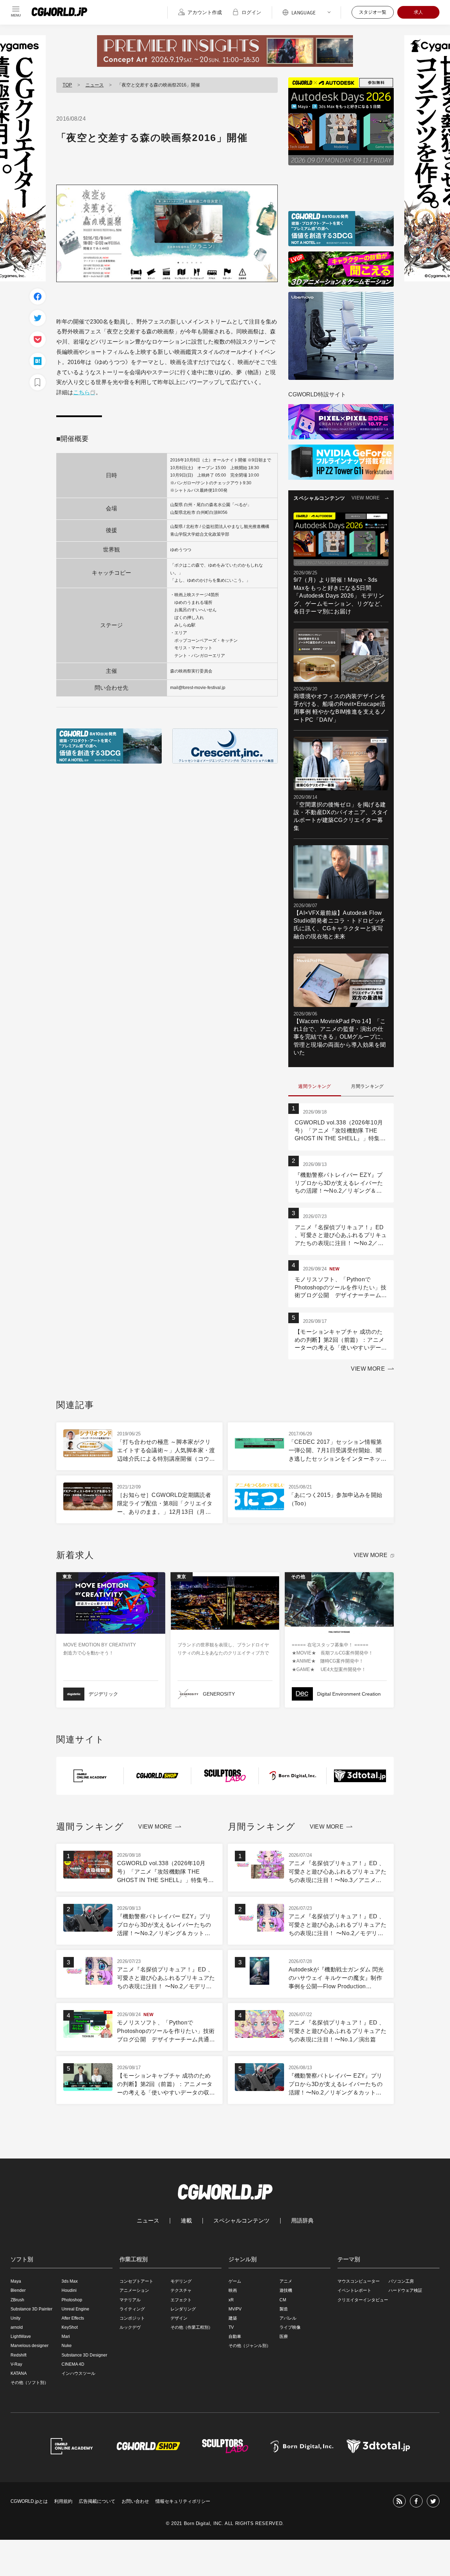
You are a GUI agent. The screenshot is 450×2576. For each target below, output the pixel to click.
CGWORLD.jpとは (29, 2501)
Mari (66, 2336)
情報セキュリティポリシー (183, 2501)
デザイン (179, 2318)
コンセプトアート (136, 2281)
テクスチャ (181, 2290)
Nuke (67, 2346)
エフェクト (181, 2300)
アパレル (288, 2318)
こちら (82, 392)
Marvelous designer (30, 2346)
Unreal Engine (75, 2309)
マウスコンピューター (359, 2281)
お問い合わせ (135, 2501)
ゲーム (235, 2281)
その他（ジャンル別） (250, 2346)
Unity (15, 2318)
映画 (233, 2290)
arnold (17, 2327)
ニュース (95, 85)
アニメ (286, 2281)
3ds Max (70, 2281)
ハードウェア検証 (405, 2290)
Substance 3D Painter (31, 2309)
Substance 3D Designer (84, 2355)
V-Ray (16, 2364)
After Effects (73, 2318)
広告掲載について (97, 2501)
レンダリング (183, 2309)
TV (231, 2327)
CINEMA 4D (73, 2364)
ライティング (132, 2309)
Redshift (18, 2355)
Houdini (69, 2290)
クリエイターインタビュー (363, 2300)
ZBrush (17, 2300)
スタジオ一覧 (373, 12)
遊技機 (286, 2290)
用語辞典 (302, 2221)
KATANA (19, 2373)
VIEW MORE (366, 498)
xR (231, 2300)
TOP (67, 85)
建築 (233, 2318)
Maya (16, 2281)
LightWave (21, 2336)
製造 (284, 2309)
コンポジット (132, 2318)
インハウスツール (78, 2373)
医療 (284, 2336)
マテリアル (130, 2300)
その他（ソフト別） (30, 2383)
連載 (186, 2221)
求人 (418, 12)
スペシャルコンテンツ (242, 2221)
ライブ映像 (290, 2327)
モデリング (181, 2281)
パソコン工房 (401, 2281)
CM (283, 2300)
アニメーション (134, 2290)
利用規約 (63, 2501)
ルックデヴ (130, 2327)
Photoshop (72, 2300)
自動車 (235, 2336)
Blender (18, 2290)
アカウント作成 (205, 12)
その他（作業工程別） (192, 2327)
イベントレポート (354, 2290)
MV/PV (235, 2309)
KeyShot (70, 2327)
